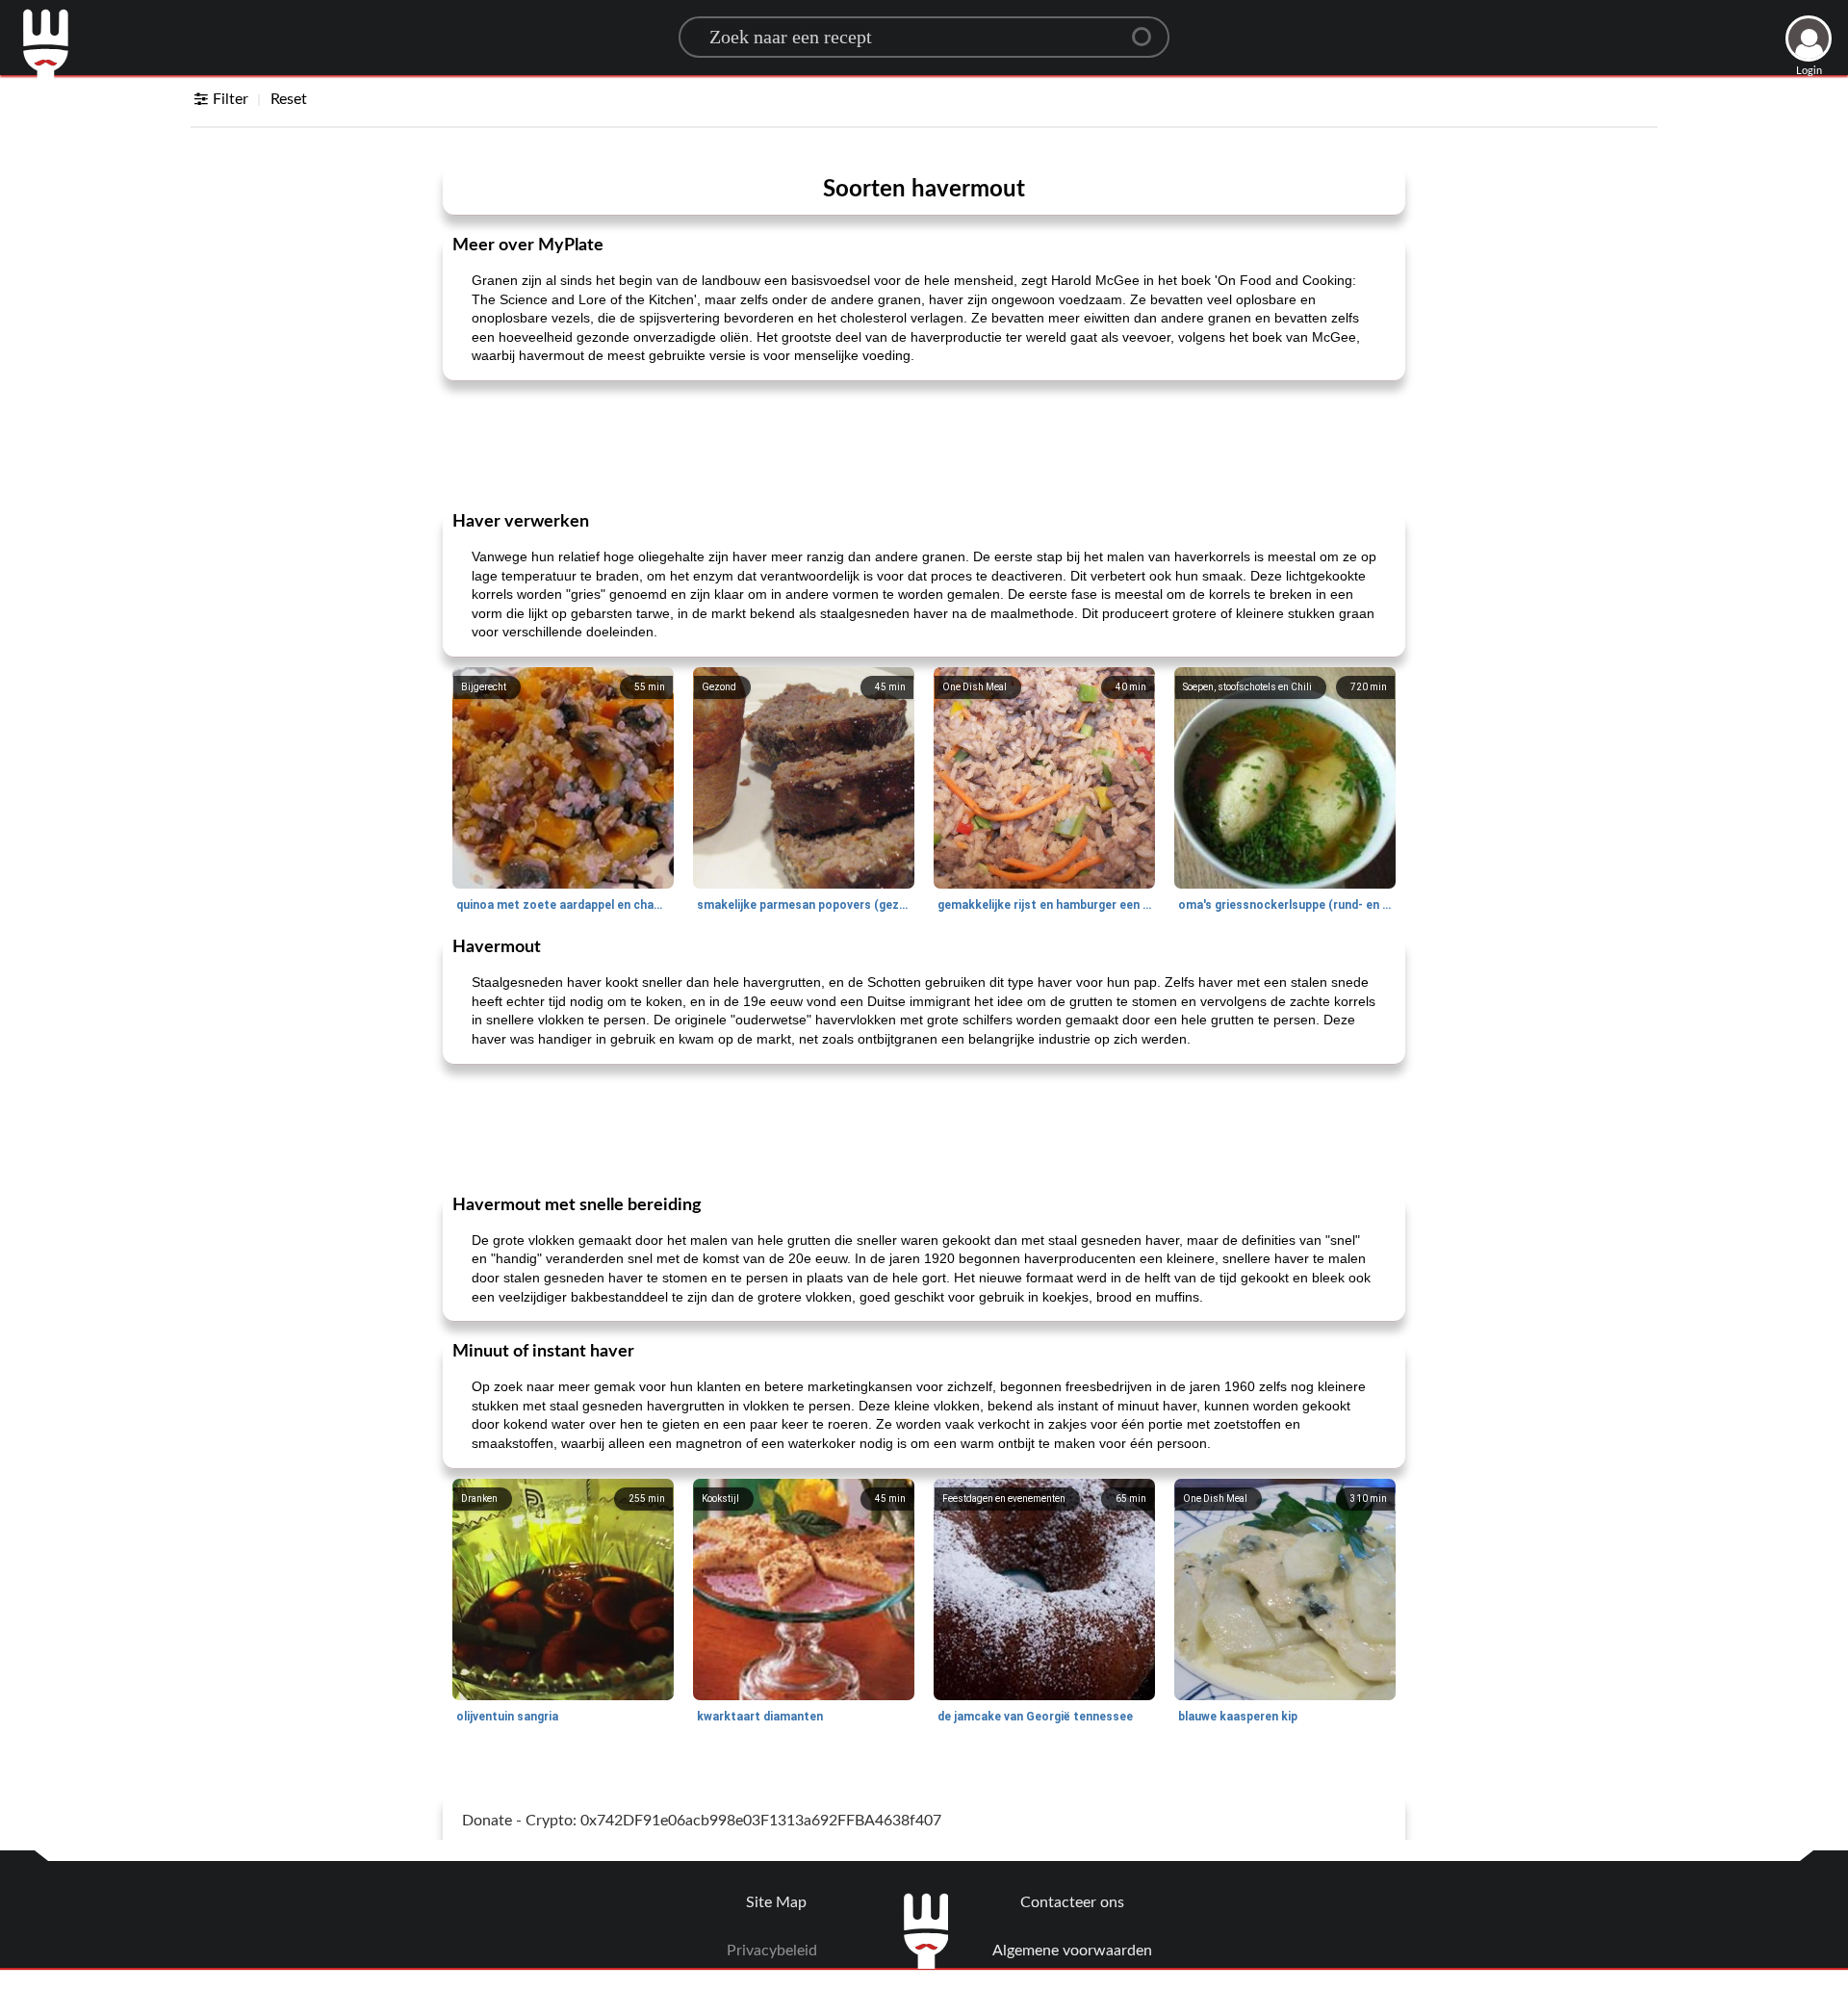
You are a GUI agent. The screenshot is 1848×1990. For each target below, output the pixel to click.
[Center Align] (1148, 29)
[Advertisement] (924, 444)
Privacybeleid (772, 1951)
